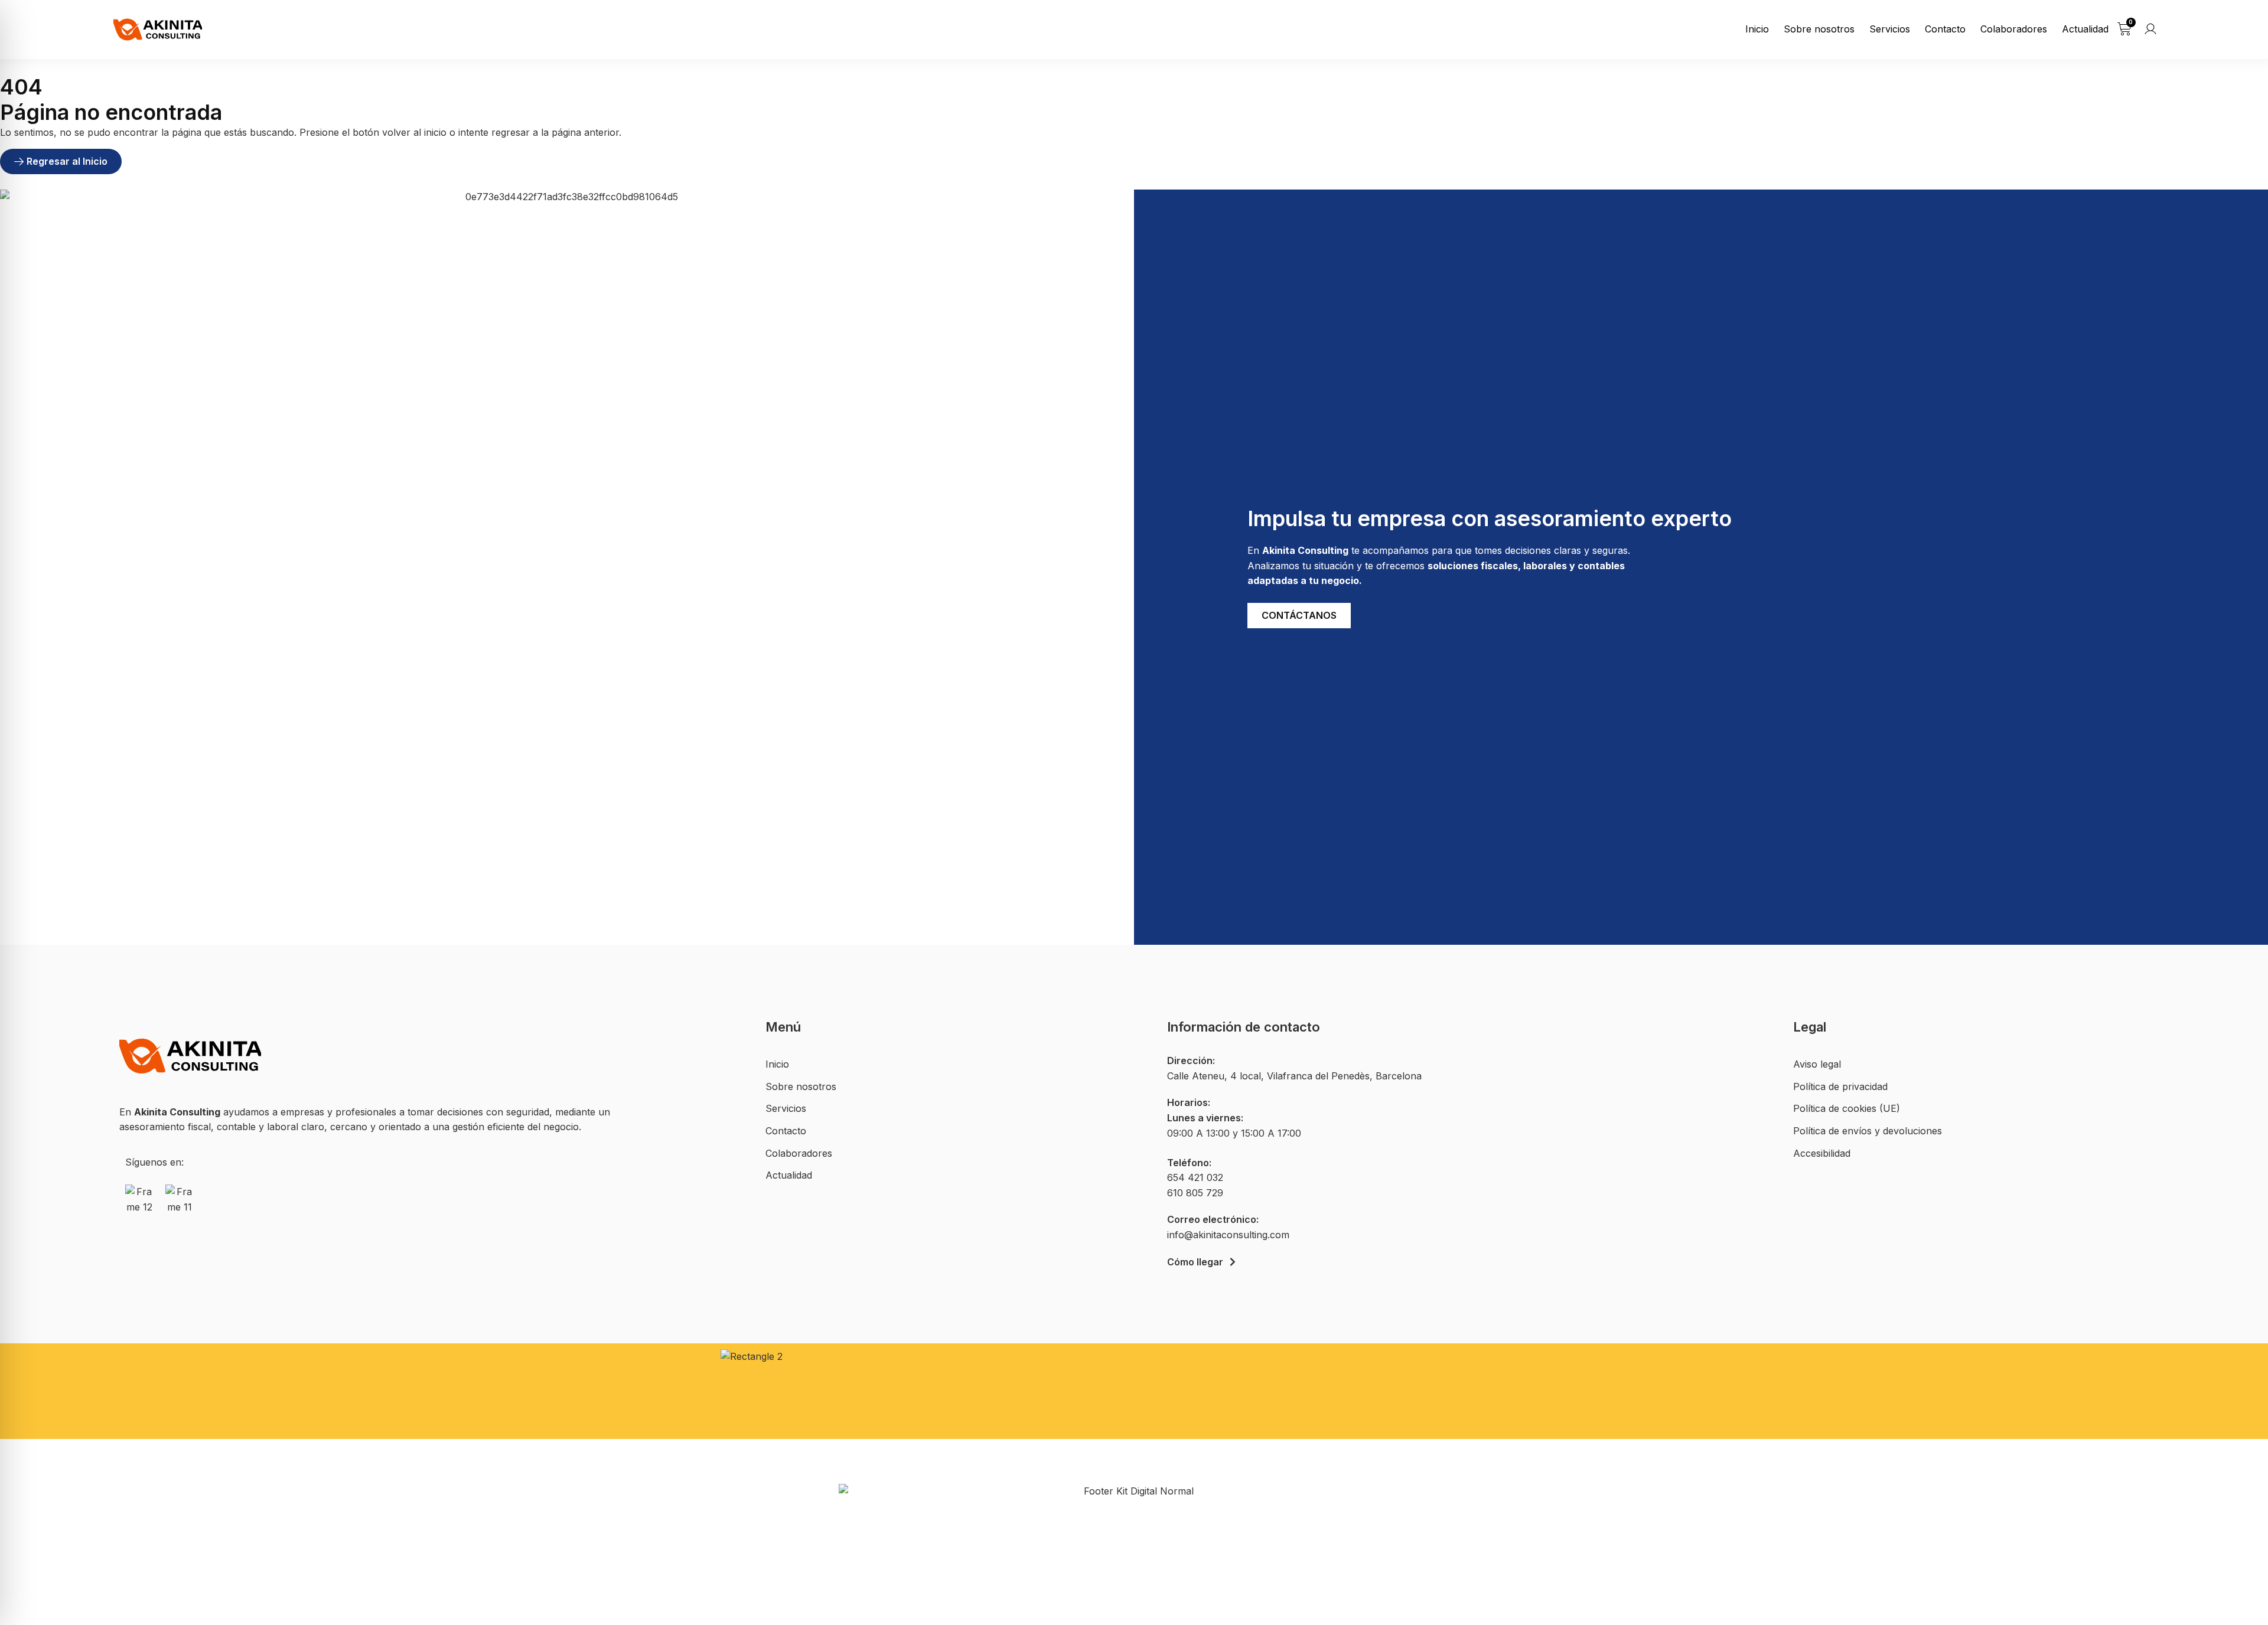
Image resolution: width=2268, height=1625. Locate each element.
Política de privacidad (1840, 1086)
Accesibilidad (1822, 1153)
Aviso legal (1817, 1064)
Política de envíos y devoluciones (1868, 1131)
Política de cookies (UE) (1847, 1108)
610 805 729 (1195, 1193)
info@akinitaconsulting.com (1228, 1235)
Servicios (1890, 29)
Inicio (1757, 29)
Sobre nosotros (1819, 29)
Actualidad (2085, 29)
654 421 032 (1195, 1177)
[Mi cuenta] (2150, 29)
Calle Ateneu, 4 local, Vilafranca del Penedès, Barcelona (1294, 1076)
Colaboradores (2014, 29)
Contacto (1945, 29)
